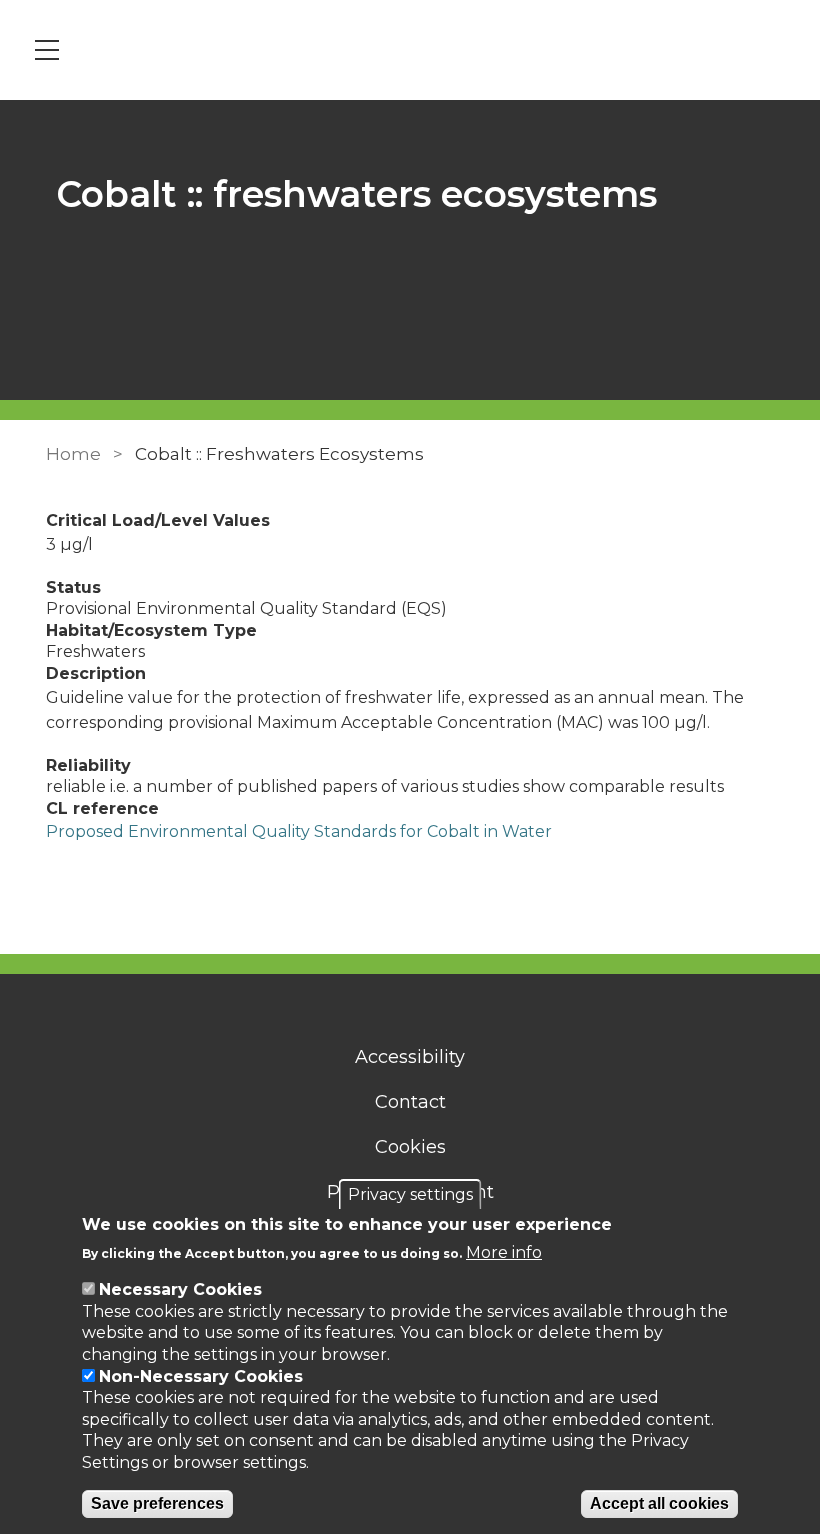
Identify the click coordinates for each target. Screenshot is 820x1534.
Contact (410, 1102)
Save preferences (157, 1503)
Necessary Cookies (180, 1289)
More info (504, 1252)
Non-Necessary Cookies (201, 1376)
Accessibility (410, 1057)
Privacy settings (410, 1194)
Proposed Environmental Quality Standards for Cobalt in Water (299, 831)
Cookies (410, 1147)
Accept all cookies (659, 1503)
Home (73, 454)
